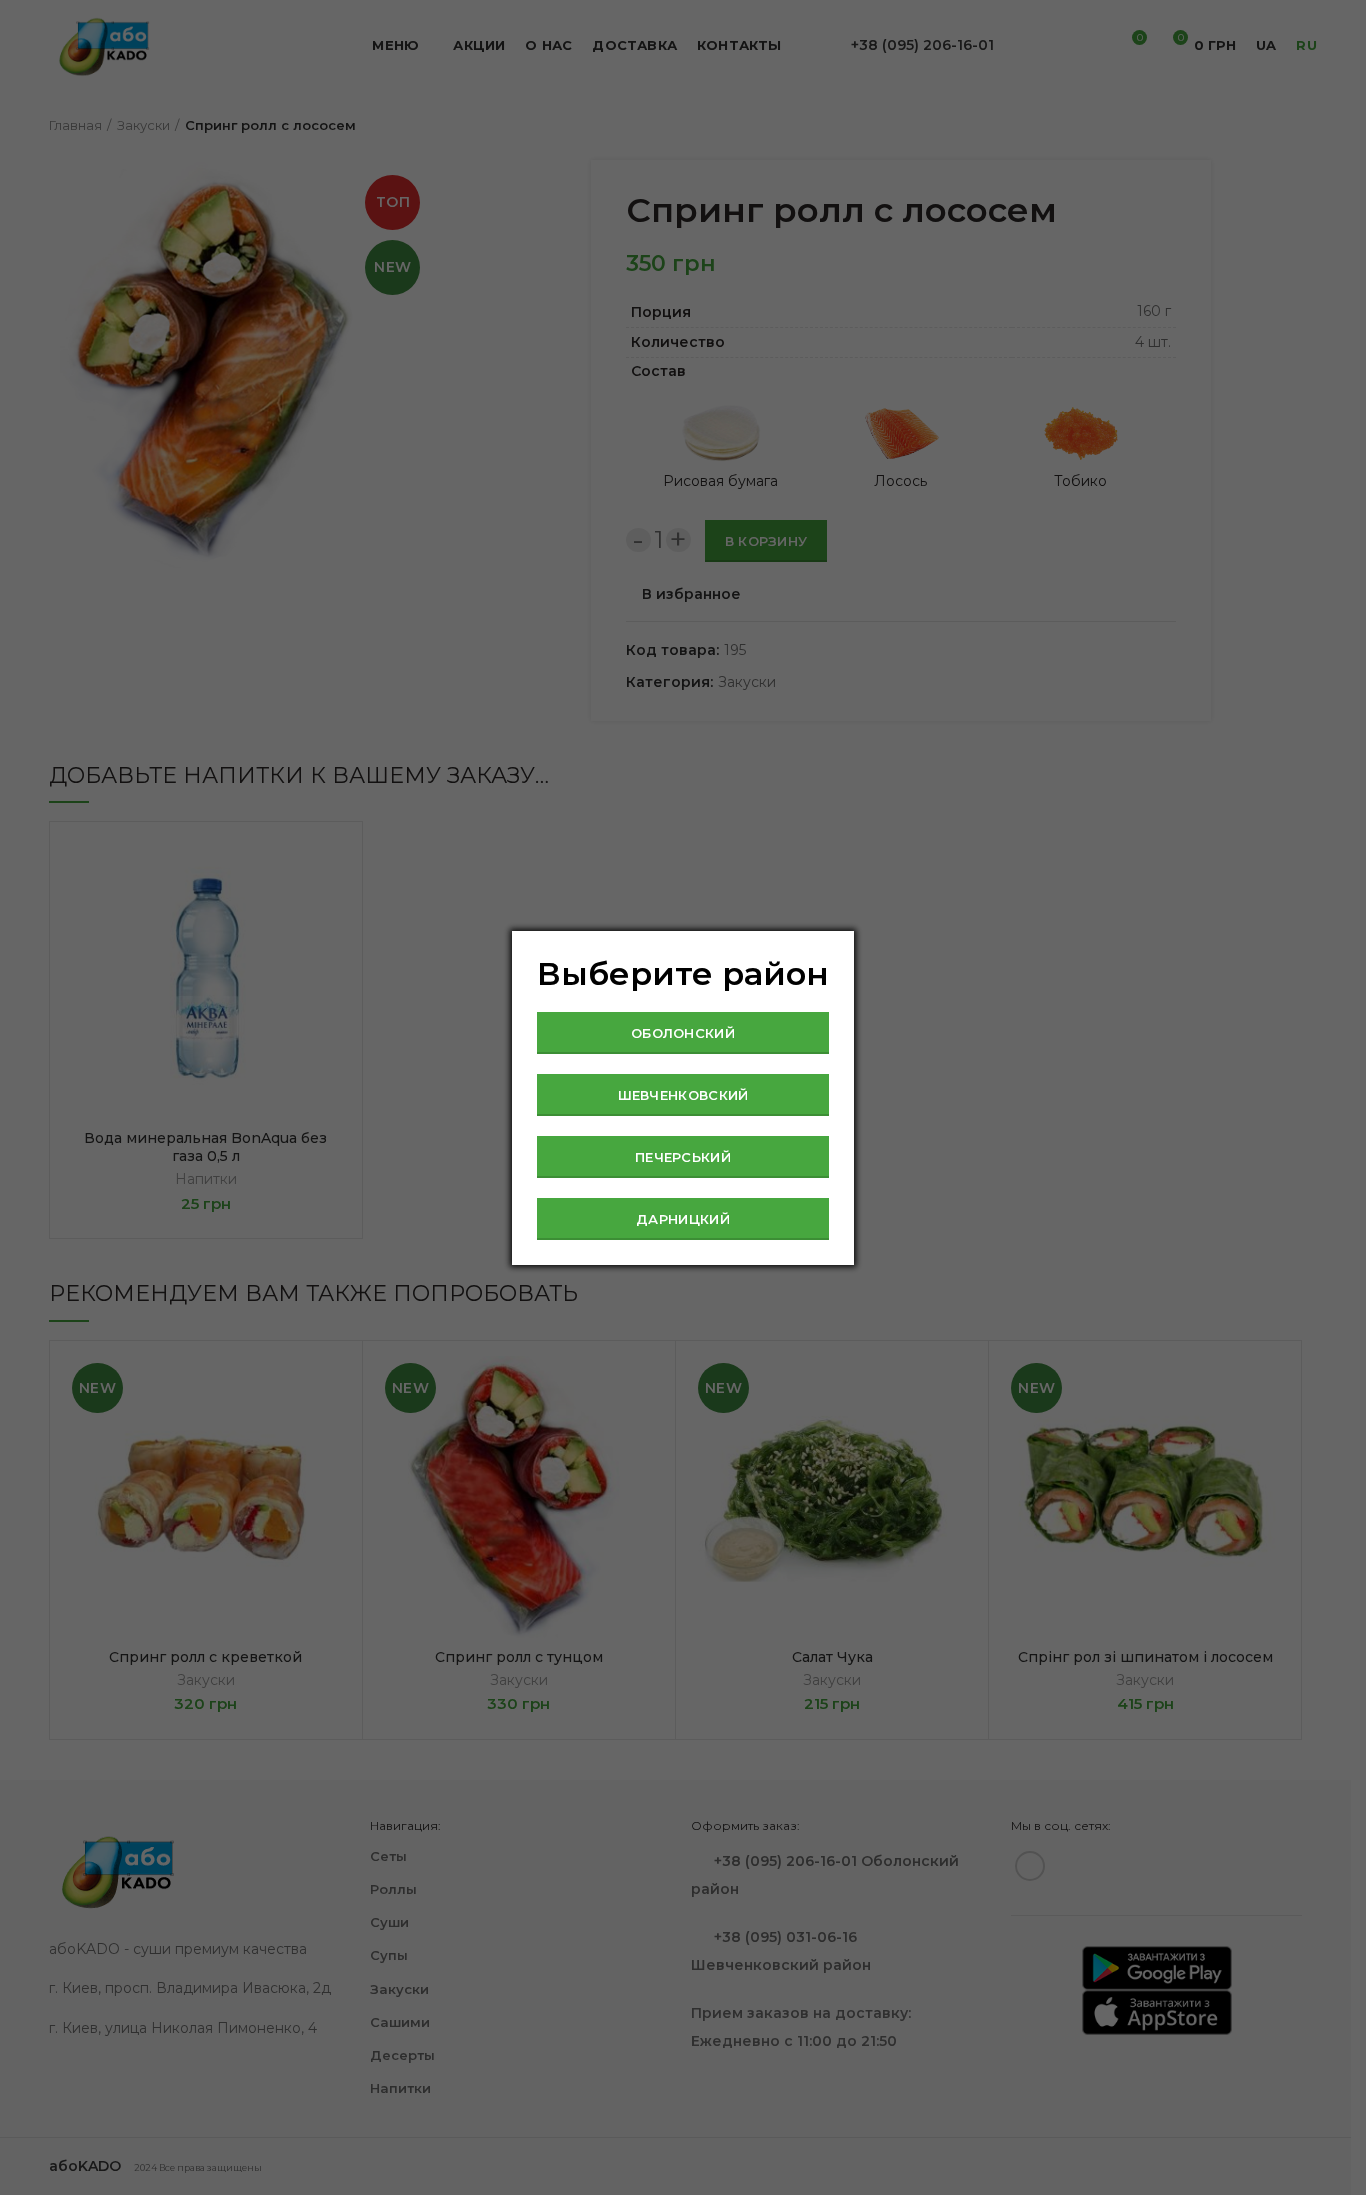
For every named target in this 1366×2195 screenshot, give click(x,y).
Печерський (683, 1157)
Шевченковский (683, 1095)
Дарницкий (683, 1219)
